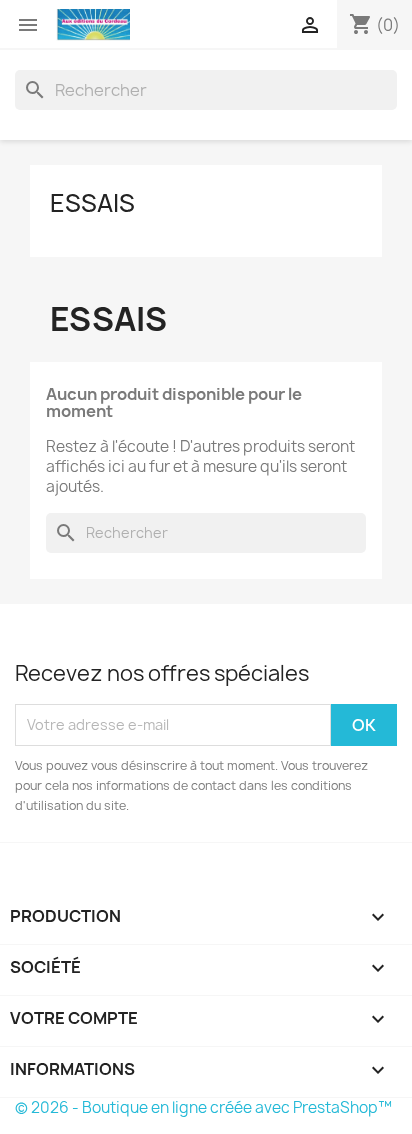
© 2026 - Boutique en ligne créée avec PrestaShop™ (203, 1107)
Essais (92, 203)
